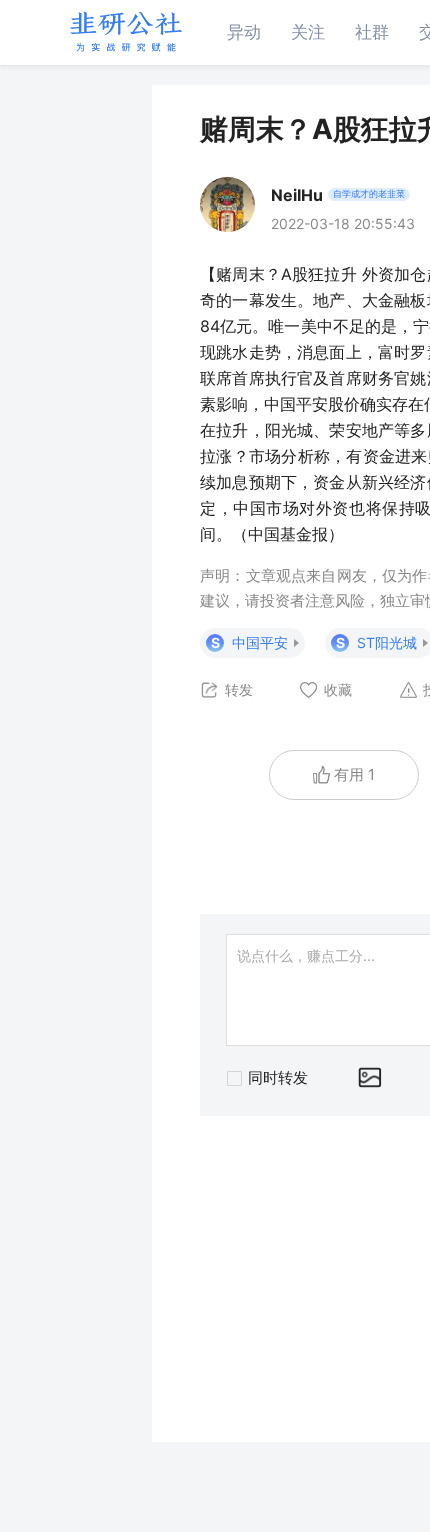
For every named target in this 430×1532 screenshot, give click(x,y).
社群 (372, 32)
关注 (308, 32)
